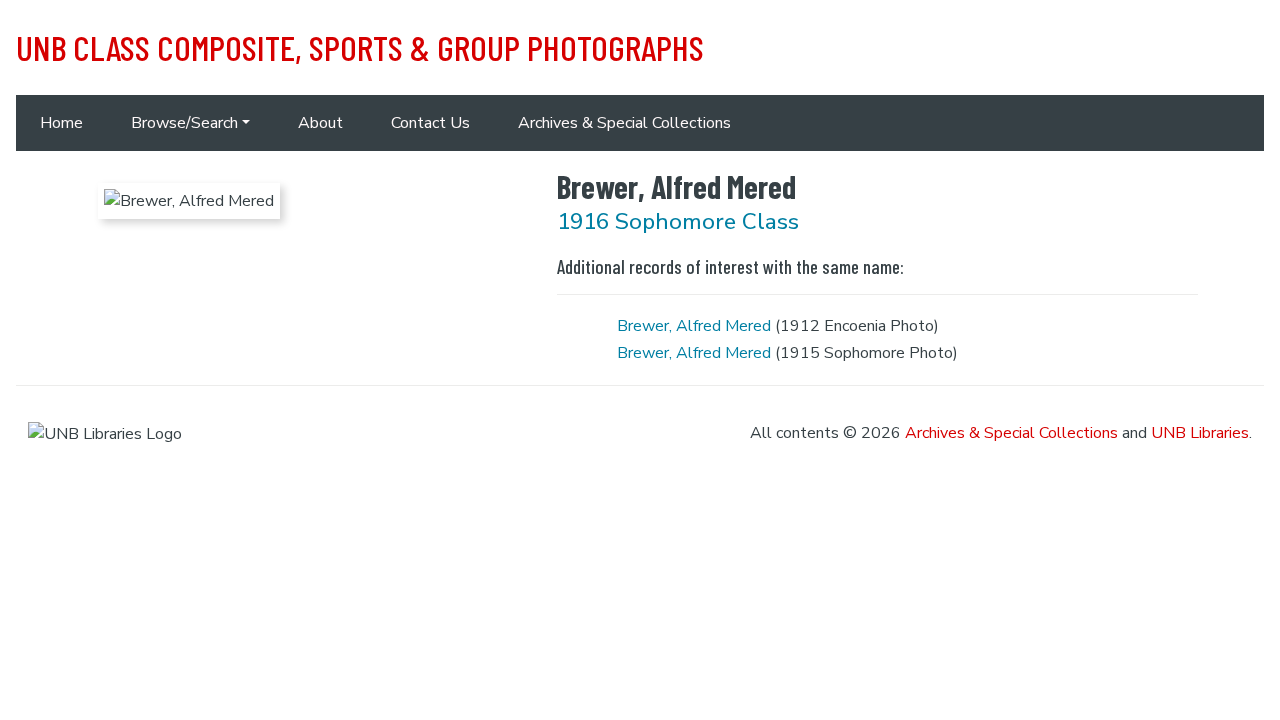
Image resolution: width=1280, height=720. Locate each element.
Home (61, 123)
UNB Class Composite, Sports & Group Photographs (360, 47)
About (320, 123)
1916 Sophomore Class (678, 221)
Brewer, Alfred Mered (694, 326)
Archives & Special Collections (624, 123)
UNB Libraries (1200, 433)
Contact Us (430, 123)
